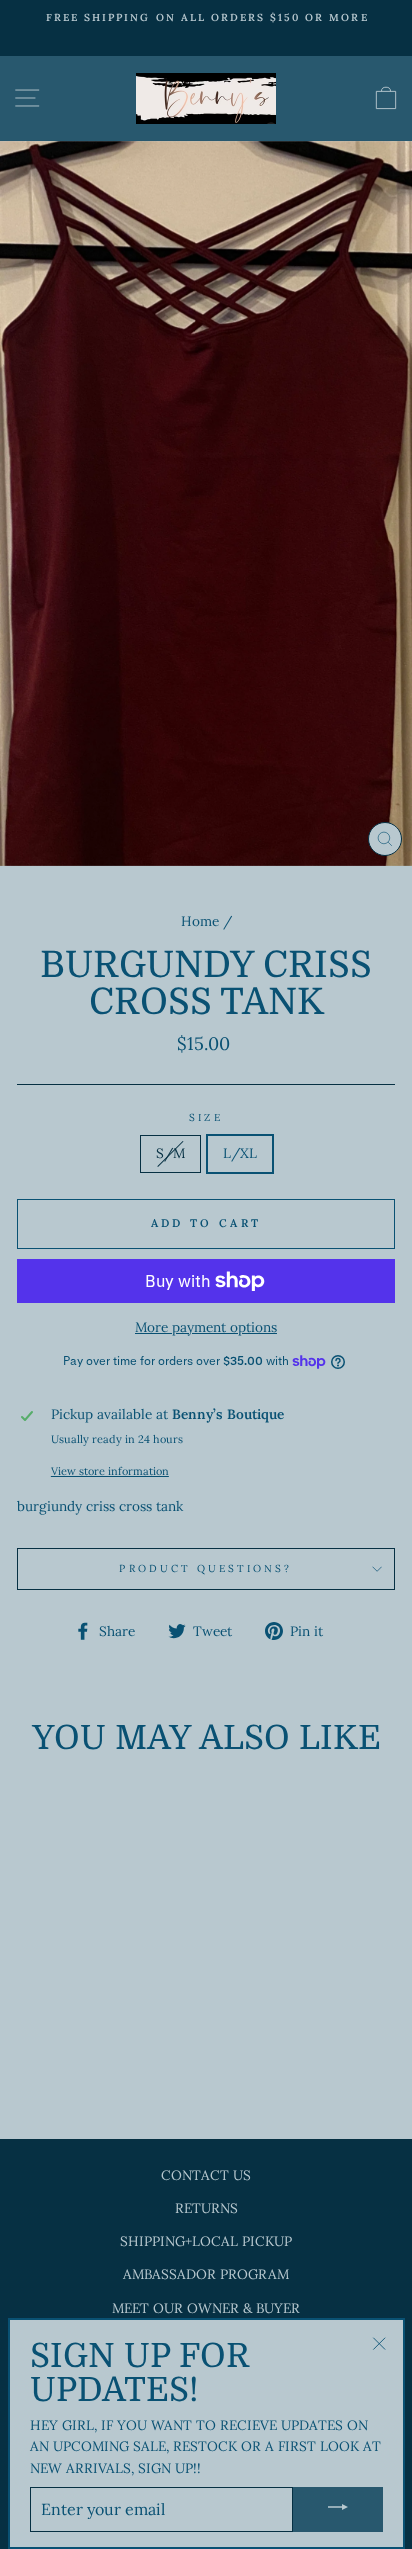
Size (205, 1117)
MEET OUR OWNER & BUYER (206, 2308)
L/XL (240, 1153)
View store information (110, 1471)
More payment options (206, 1327)
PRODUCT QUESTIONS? (205, 1568)
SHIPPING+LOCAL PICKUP (206, 2241)
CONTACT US (206, 2175)
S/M (170, 1153)
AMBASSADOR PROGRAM (206, 2274)
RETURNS (206, 2208)
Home (200, 921)
